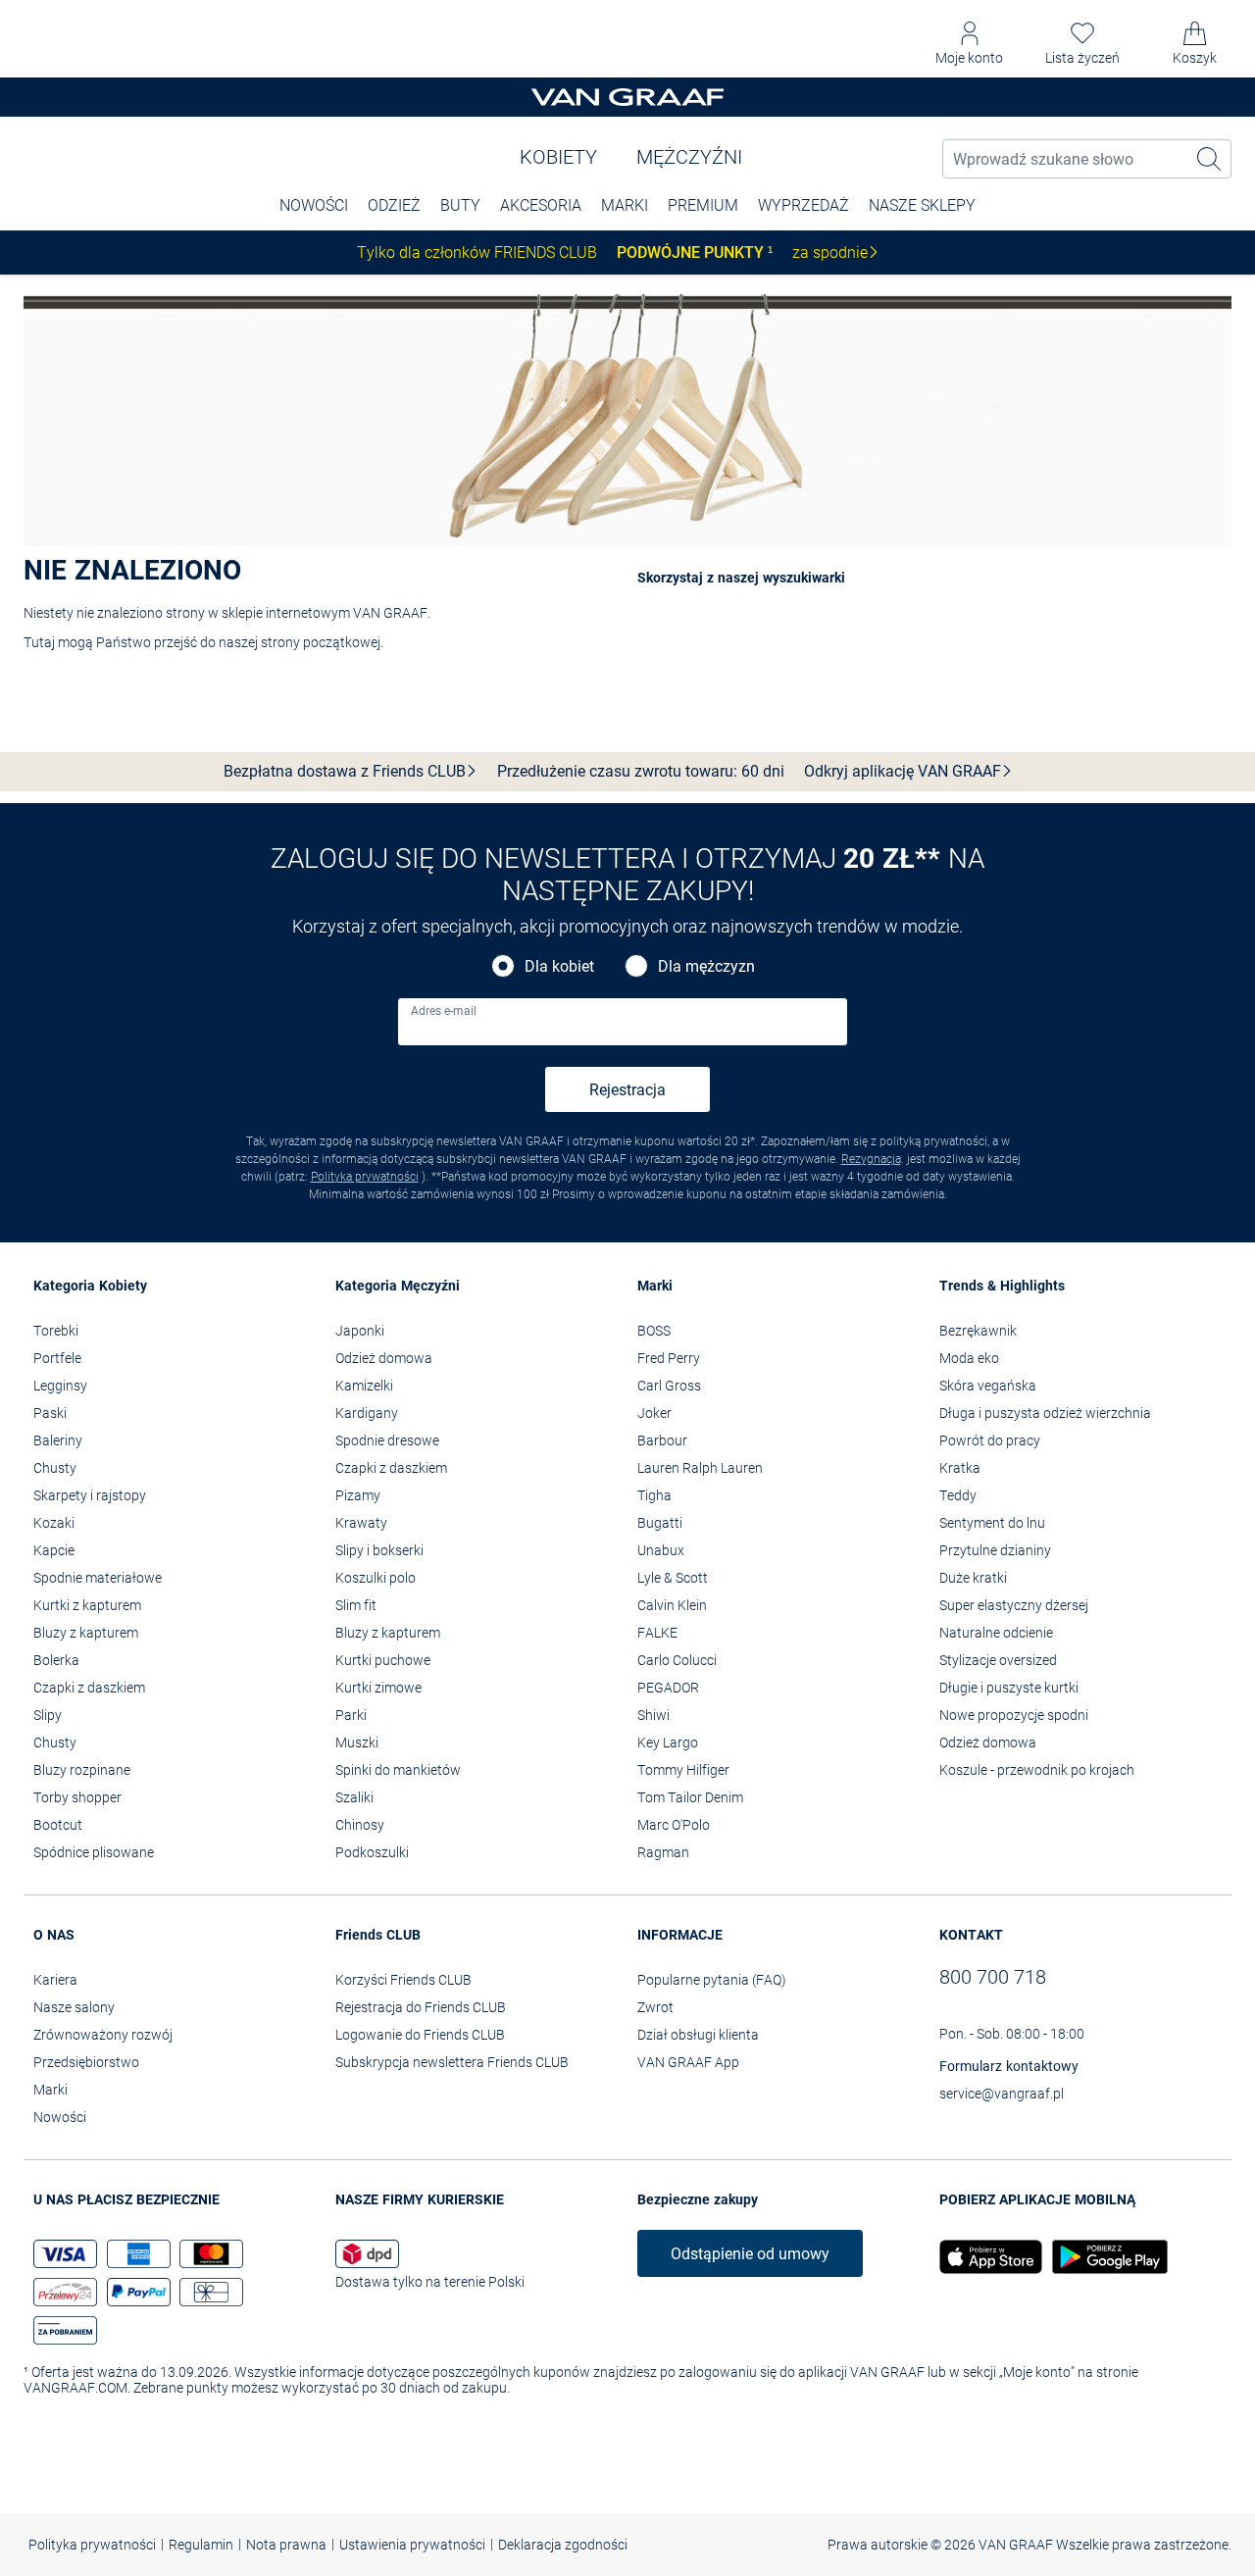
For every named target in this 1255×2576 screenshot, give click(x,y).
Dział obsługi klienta (698, 2035)
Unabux (661, 1550)
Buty (460, 205)
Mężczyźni (689, 157)
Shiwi (653, 1715)
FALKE (657, 1633)
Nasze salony (74, 2007)
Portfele (57, 1358)
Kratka (960, 1468)
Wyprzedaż (803, 205)
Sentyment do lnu (992, 1523)
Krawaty (361, 1523)
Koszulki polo (376, 1578)
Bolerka (56, 1660)
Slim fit (356, 1605)
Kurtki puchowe (383, 1660)
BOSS (654, 1331)
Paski (50, 1413)
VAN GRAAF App (688, 2062)
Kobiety (558, 157)
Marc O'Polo (674, 1825)
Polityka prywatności (365, 1177)
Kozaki (54, 1523)
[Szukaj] (1210, 159)
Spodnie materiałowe (98, 1578)
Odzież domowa (384, 1358)
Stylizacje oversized (998, 1660)
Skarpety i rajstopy (90, 1495)
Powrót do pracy (990, 1440)
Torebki (56, 1331)
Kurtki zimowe (378, 1688)
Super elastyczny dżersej (1014, 1605)
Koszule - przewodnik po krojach (1037, 1770)
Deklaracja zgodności (563, 2545)
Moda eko (969, 1358)
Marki (625, 205)
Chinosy (360, 1825)
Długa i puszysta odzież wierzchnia (1045, 1413)
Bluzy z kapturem (86, 1633)
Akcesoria (541, 205)
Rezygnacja (871, 1159)
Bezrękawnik (978, 1331)
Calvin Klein (672, 1605)
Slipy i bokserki (379, 1550)
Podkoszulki (372, 1852)
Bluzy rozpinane (82, 1770)
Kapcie (54, 1550)
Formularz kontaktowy (1009, 2066)
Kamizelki (364, 1386)
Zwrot (655, 2007)
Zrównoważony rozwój (103, 2035)
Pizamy (358, 1495)
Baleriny (58, 1440)
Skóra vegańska (988, 1386)
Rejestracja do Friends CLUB (421, 2007)
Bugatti (660, 1523)
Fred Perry (669, 1358)
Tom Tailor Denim (690, 1797)
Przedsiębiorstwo (86, 2062)
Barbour (662, 1440)
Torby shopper (77, 1797)
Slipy (48, 1715)
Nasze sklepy (922, 205)
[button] (969, 44)
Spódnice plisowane (94, 1852)
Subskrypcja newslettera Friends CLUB (452, 2062)
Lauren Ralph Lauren (700, 1468)
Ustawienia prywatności (412, 2545)
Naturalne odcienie (996, 1633)
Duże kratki (973, 1578)
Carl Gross (669, 1386)
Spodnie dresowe (387, 1440)
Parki (351, 1715)
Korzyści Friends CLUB (403, 1980)
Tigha (654, 1495)
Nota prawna (286, 2545)
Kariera (55, 1980)
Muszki (357, 1743)
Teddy (958, 1495)
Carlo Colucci (677, 1660)
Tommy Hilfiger (683, 1770)
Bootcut (58, 1825)
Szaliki (354, 1797)
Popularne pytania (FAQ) (712, 1980)
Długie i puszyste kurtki (1009, 1688)
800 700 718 (993, 1977)
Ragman (663, 1852)
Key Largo (668, 1743)
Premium (703, 205)
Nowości (60, 2117)
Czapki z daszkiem (89, 1688)
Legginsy (60, 1386)
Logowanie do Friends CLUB (420, 2035)
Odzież (394, 205)
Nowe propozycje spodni (1014, 1715)
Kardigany (367, 1413)
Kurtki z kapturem (87, 1605)
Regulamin (201, 2545)
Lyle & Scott (673, 1578)
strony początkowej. (322, 642)
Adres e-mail (444, 1011)
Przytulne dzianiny (995, 1550)
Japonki (360, 1331)
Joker (654, 1413)
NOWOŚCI (314, 205)
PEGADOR (668, 1688)
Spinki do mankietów (398, 1770)
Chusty (55, 1468)
